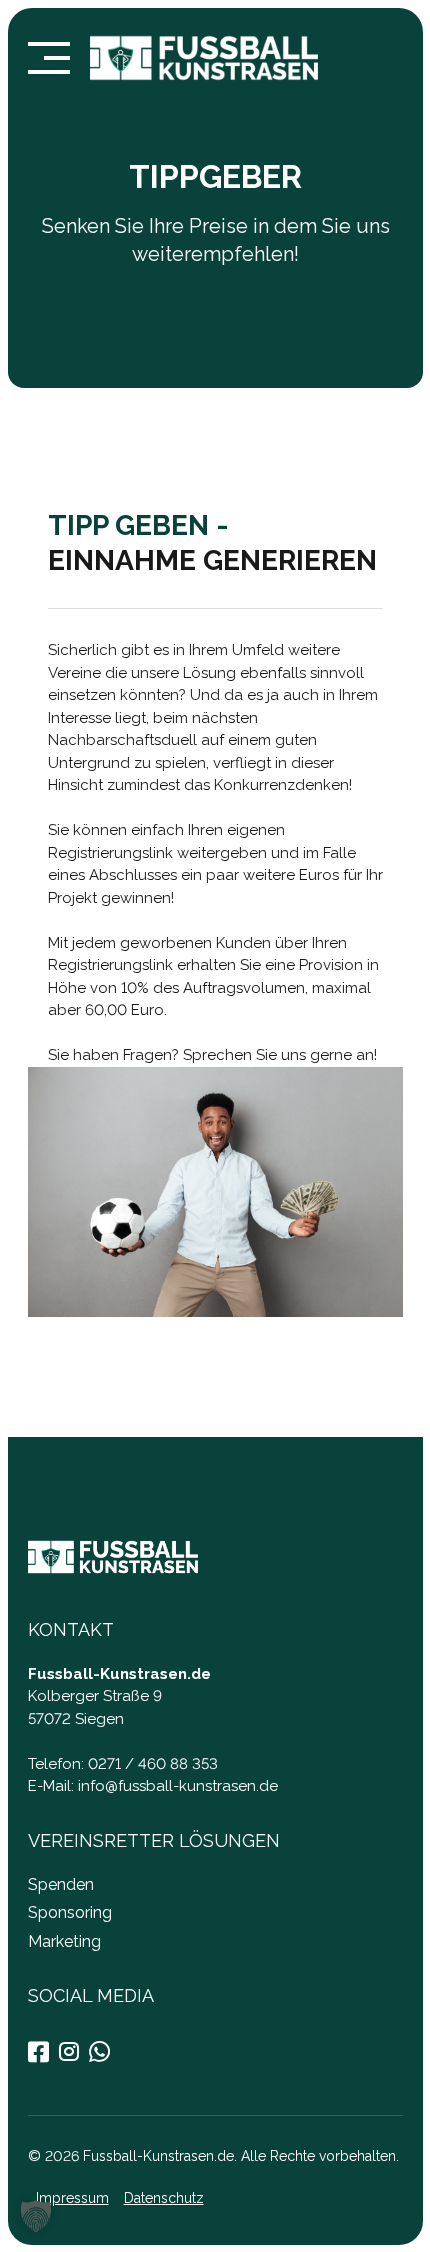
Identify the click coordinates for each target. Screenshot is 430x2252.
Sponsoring (70, 1912)
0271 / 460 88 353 (153, 1764)
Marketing (64, 1941)
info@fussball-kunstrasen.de (178, 1786)
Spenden (61, 1884)
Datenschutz (163, 2198)
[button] (36, 2216)
